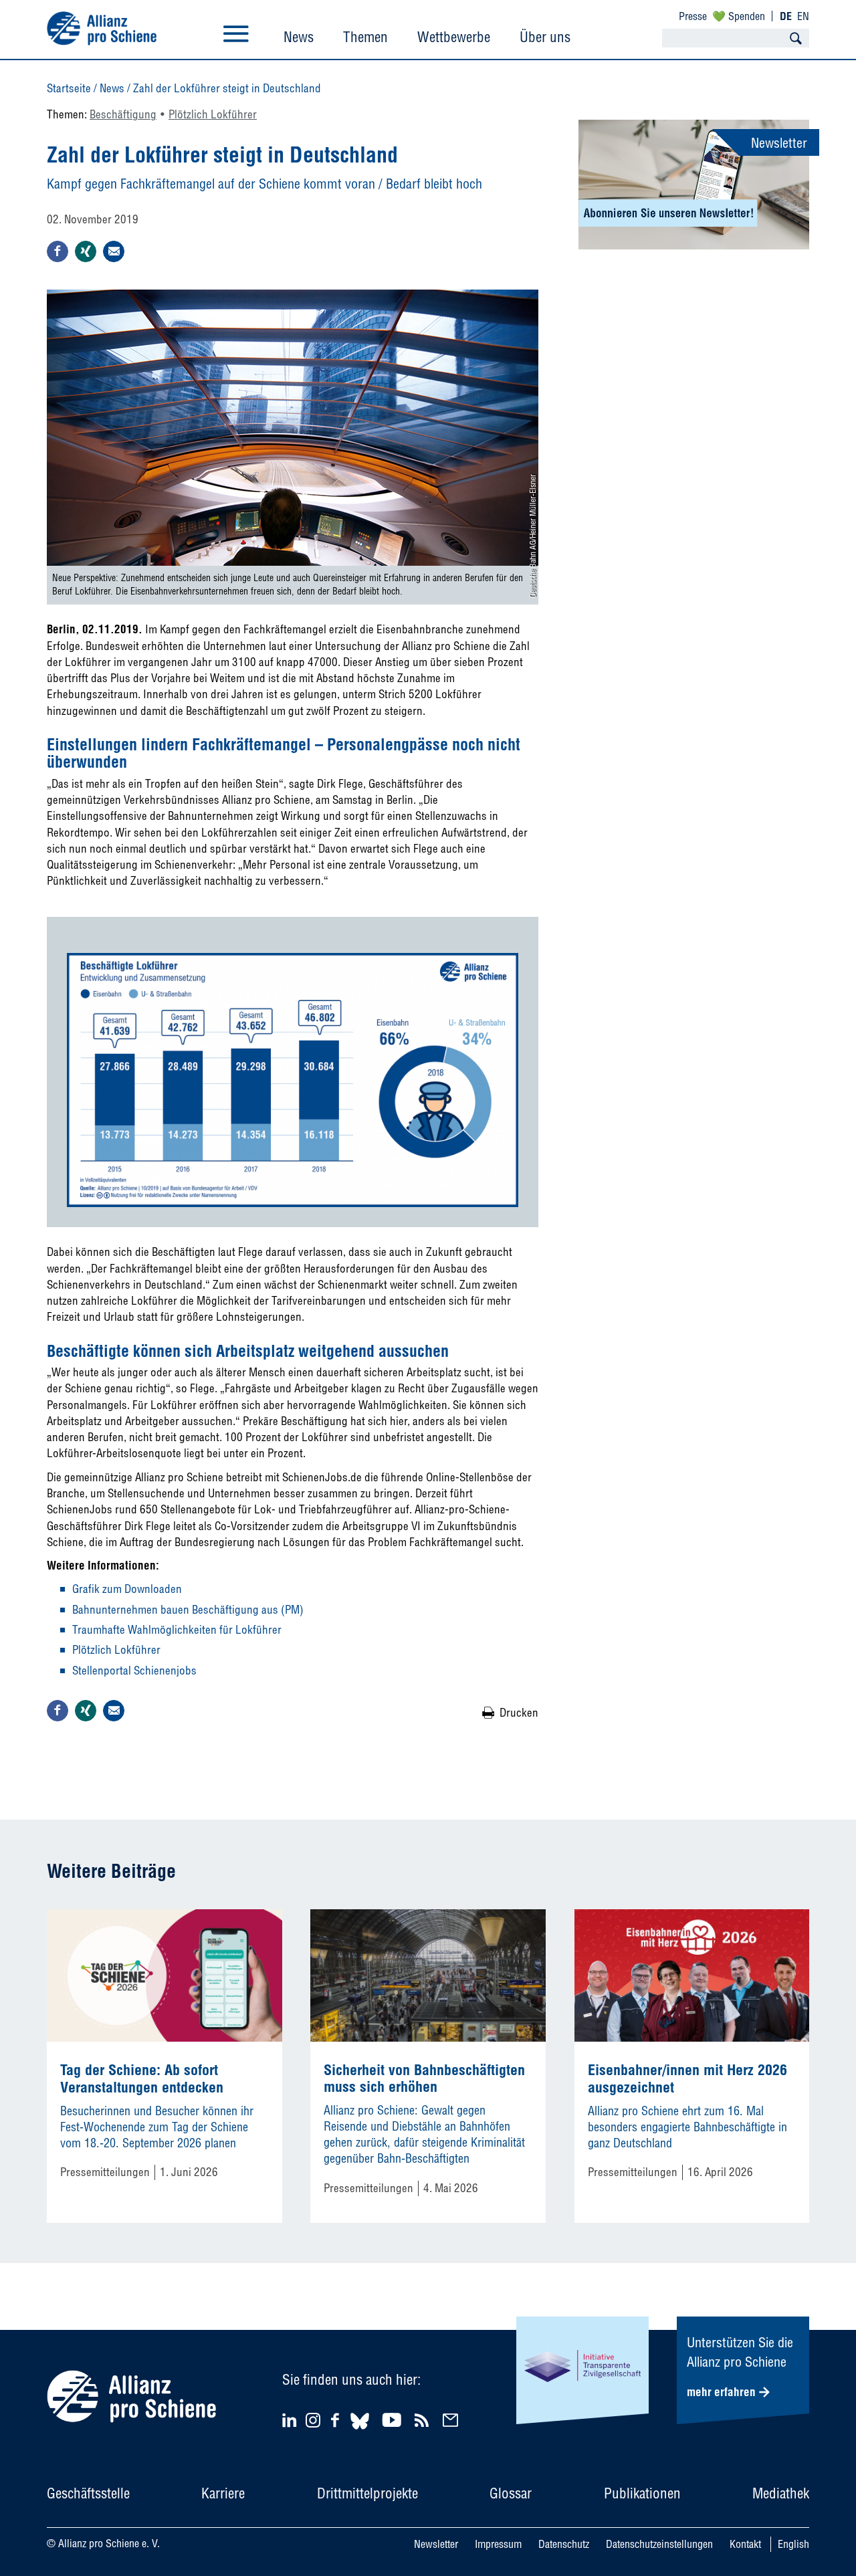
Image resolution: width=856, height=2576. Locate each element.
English (793, 2544)
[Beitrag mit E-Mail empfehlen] (114, 251)
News (299, 37)
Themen (365, 37)
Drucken (519, 1712)
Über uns (545, 37)
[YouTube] (394, 2420)
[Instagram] (313, 2423)
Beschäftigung (123, 114)
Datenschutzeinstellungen (659, 2544)
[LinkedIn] (291, 2420)
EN (803, 16)
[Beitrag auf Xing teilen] (86, 251)
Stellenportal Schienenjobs (134, 1670)
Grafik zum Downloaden (127, 1589)
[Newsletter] (452, 2420)
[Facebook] (337, 2420)
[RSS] (424, 2420)
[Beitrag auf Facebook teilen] (58, 251)
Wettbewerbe (454, 37)
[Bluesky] (360, 2431)
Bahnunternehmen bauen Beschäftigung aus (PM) (188, 1609)
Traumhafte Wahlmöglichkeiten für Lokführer (177, 1629)
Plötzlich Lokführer (213, 114)
